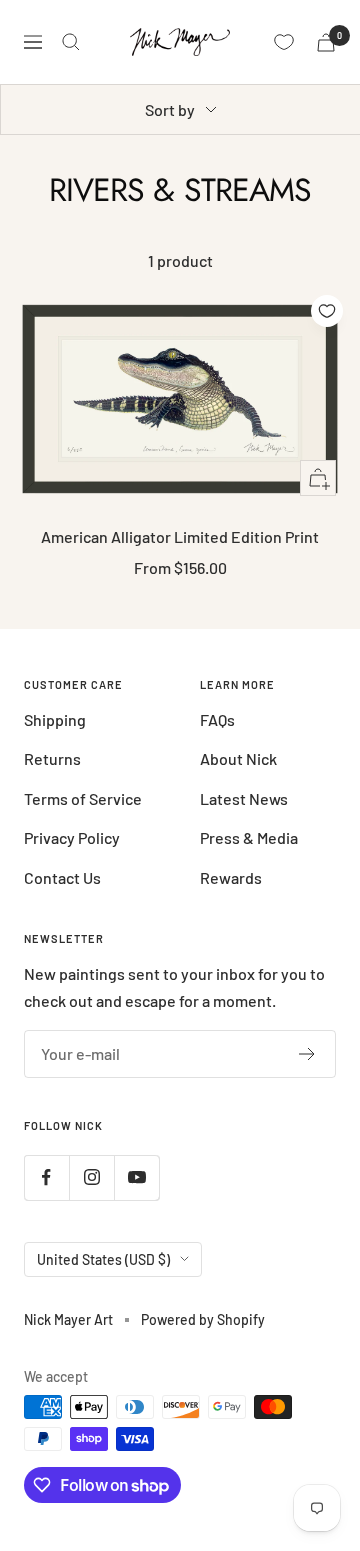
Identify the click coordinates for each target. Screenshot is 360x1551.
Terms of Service (83, 798)
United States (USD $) (103, 1259)
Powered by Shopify (203, 1319)
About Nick (238, 758)
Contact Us (62, 877)
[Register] (307, 1054)
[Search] (71, 42)
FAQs (217, 719)
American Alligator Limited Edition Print (180, 536)
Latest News (244, 798)
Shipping (55, 719)
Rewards (231, 877)
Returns (52, 758)
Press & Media (249, 837)
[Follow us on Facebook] (46, 1177)
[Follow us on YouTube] (136, 1177)
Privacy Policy (72, 837)
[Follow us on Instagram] (91, 1177)
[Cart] (326, 42)
